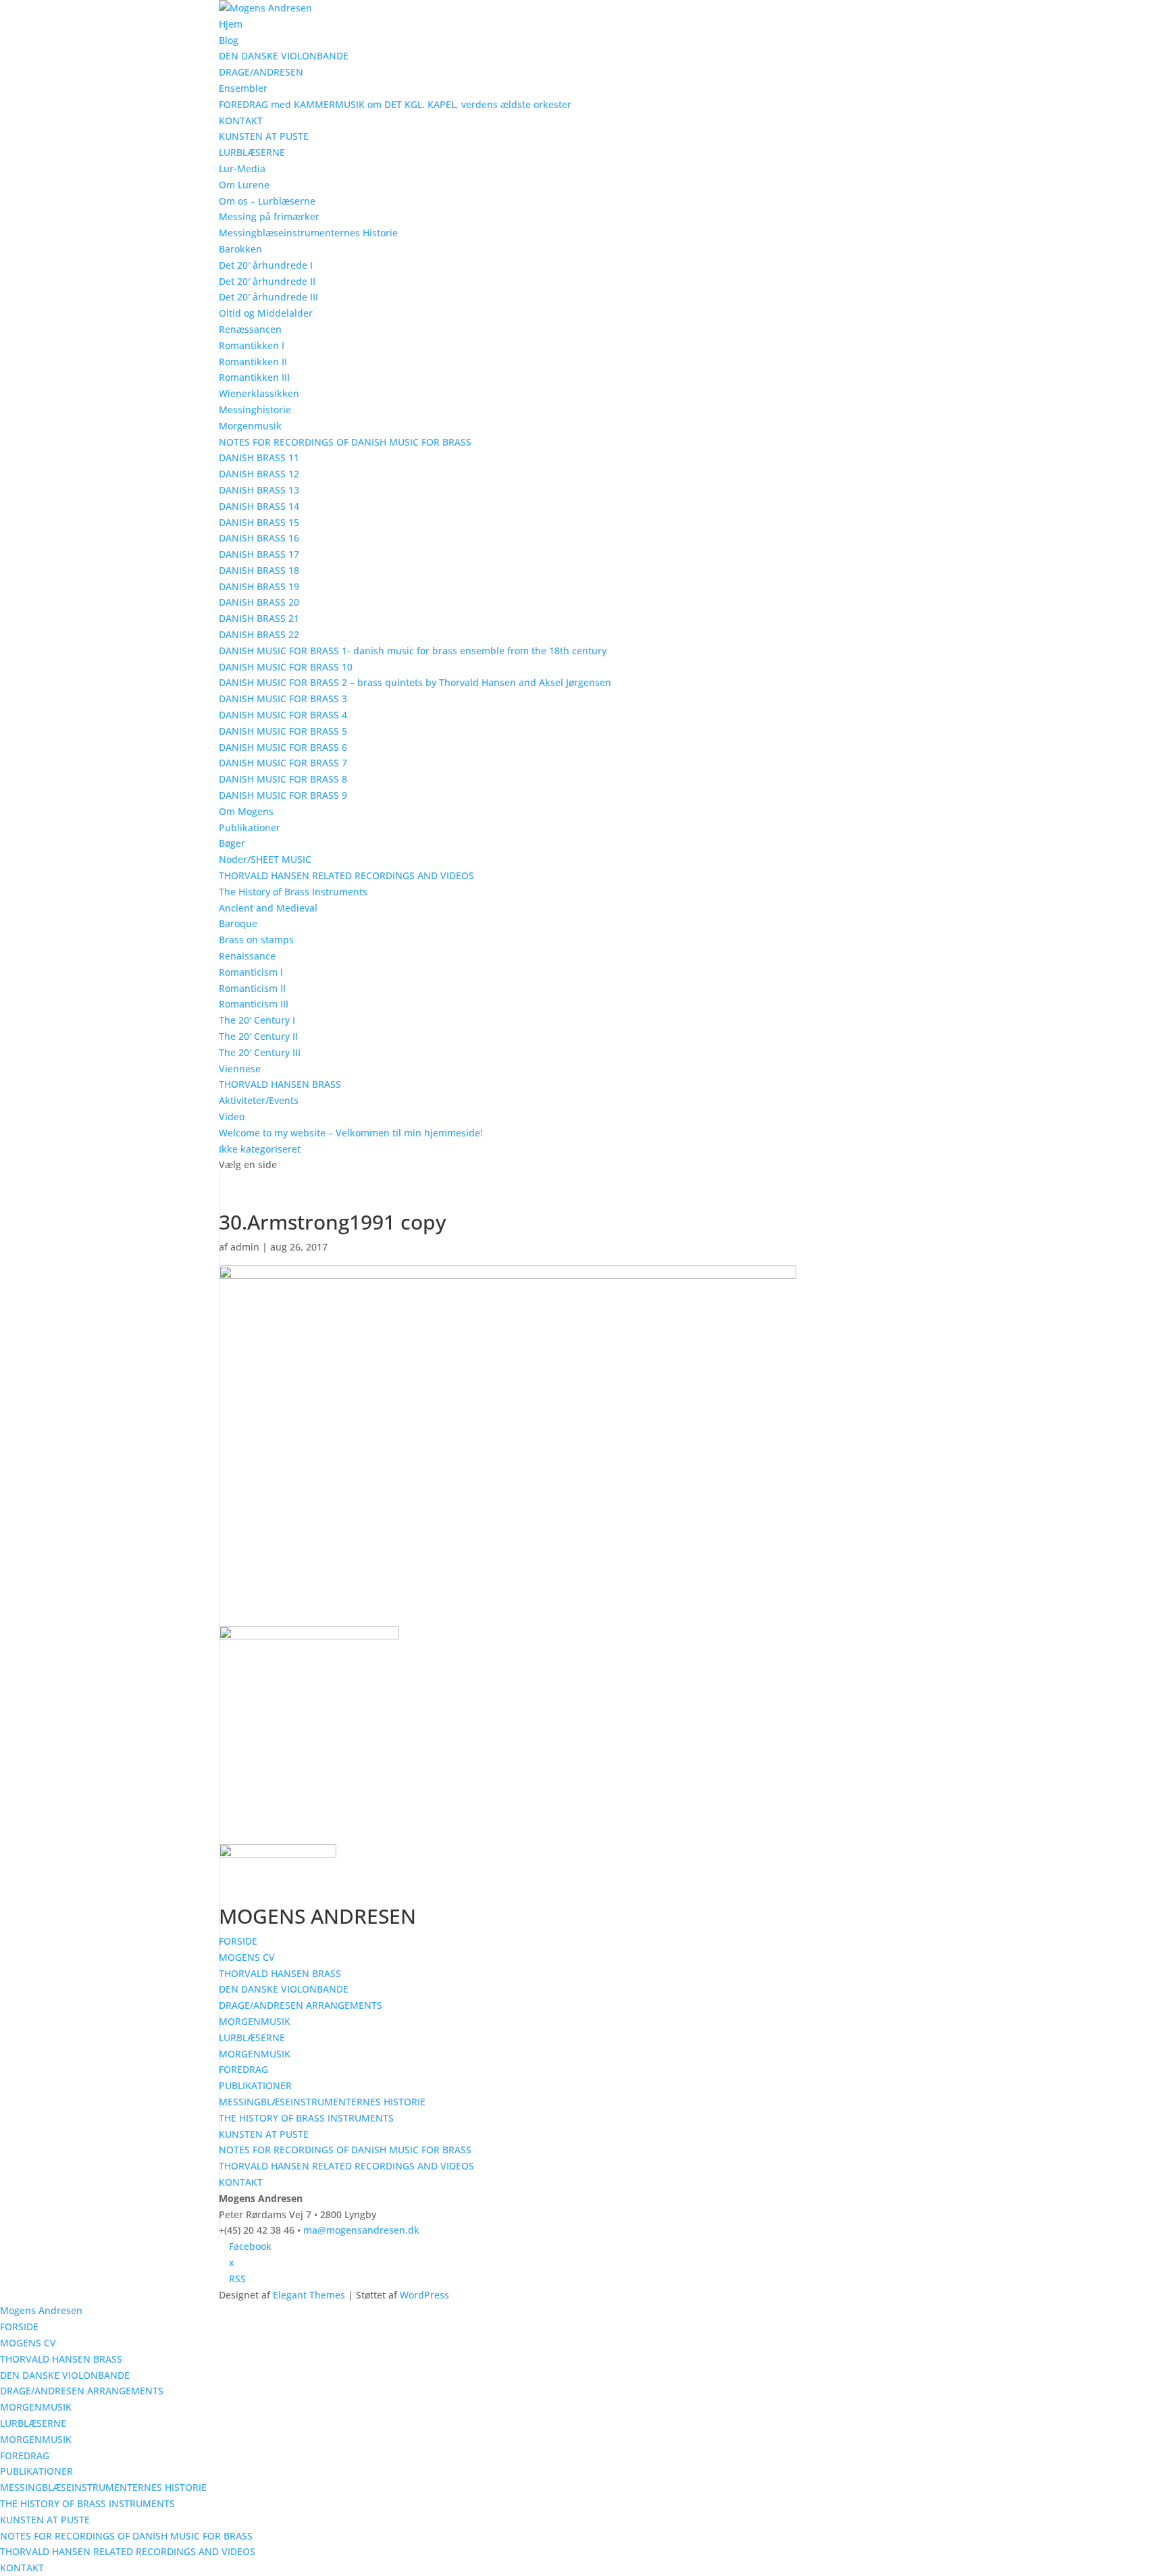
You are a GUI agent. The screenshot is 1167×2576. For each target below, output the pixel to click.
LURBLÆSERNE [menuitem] (33, 2423)
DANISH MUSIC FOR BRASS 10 (286, 667)
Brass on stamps (256, 940)
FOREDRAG (243, 2069)
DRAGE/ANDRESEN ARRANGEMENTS (301, 2005)
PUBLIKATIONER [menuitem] (36, 2471)
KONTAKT (241, 121)
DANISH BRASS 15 (259, 522)
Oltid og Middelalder (266, 313)
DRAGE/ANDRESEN (261, 72)
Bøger (232, 843)
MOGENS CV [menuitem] (28, 2343)
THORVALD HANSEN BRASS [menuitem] (61, 2359)
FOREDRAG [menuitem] (25, 2455)
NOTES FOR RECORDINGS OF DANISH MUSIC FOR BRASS (345, 442)
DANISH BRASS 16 (259, 538)
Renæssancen (250, 329)
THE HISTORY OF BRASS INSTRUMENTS (306, 2118)
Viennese (240, 1069)
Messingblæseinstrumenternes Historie (308, 233)
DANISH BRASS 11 (259, 457)
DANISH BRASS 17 (259, 554)
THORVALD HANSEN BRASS (280, 1084)
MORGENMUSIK (255, 2021)
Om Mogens (246, 811)
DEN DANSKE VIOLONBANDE (284, 56)
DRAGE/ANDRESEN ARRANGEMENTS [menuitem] (82, 2391)
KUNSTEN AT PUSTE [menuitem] (45, 2520)
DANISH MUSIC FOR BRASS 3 (283, 699)
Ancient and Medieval (268, 908)
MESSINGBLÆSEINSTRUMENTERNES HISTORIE (322, 2102)
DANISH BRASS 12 (259, 474)
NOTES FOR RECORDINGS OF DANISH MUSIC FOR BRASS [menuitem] (126, 2536)
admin (245, 1247)
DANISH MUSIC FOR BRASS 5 (283, 731)
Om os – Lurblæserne (267, 201)
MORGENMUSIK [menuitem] (36, 2407)
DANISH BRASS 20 (259, 602)
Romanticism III (254, 1004)
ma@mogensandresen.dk (361, 2230)
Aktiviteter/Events (259, 1100)
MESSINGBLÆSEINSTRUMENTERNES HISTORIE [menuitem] (103, 2487)
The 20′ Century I (257, 1020)
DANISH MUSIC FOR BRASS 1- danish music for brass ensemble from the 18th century (413, 651)
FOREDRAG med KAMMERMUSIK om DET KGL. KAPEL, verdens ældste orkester (395, 104)
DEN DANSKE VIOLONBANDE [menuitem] (65, 2375)
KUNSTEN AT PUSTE (264, 136)
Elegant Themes (309, 2295)
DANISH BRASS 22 (259, 634)
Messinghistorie (255, 410)
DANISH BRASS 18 (259, 570)
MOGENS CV (247, 1957)
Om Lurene (244, 185)
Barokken (240, 249)
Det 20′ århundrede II (267, 281)
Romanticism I (251, 972)
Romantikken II (253, 362)
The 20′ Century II (258, 1036)
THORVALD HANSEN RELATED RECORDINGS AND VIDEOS (346, 875)
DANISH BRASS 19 (259, 586)
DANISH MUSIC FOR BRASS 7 (283, 763)
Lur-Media (242, 168)
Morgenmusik (250, 426)
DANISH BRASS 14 (259, 506)
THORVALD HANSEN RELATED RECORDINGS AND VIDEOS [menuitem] (128, 2551)
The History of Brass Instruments (293, 892)
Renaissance (247, 956)
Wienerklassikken (259, 393)
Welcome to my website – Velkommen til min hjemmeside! (351, 1133)
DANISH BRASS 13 (259, 490)
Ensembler (243, 88)
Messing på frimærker (269, 216)
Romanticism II (252, 988)
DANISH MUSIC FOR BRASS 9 (283, 795)
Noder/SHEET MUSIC (265, 859)
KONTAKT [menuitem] (22, 2568)
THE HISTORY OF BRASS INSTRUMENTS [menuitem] (87, 2503)
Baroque (238, 923)
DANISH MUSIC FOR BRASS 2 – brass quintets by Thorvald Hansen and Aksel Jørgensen (415, 682)
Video (232, 1116)
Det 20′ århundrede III (268, 297)
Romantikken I (252, 345)
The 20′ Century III (260, 1052)
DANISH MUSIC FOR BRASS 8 (283, 779)
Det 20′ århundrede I (266, 265)
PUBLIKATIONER (255, 2085)
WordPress (424, 2295)
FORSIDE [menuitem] (19, 2327)
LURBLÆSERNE (252, 152)
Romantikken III (254, 377)
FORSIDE (238, 1941)
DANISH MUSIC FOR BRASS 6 (283, 747)
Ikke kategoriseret (260, 1149)
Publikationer (250, 827)
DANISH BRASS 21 (259, 618)
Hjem (231, 24)
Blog (229, 40)
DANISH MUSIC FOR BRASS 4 (283, 715)
